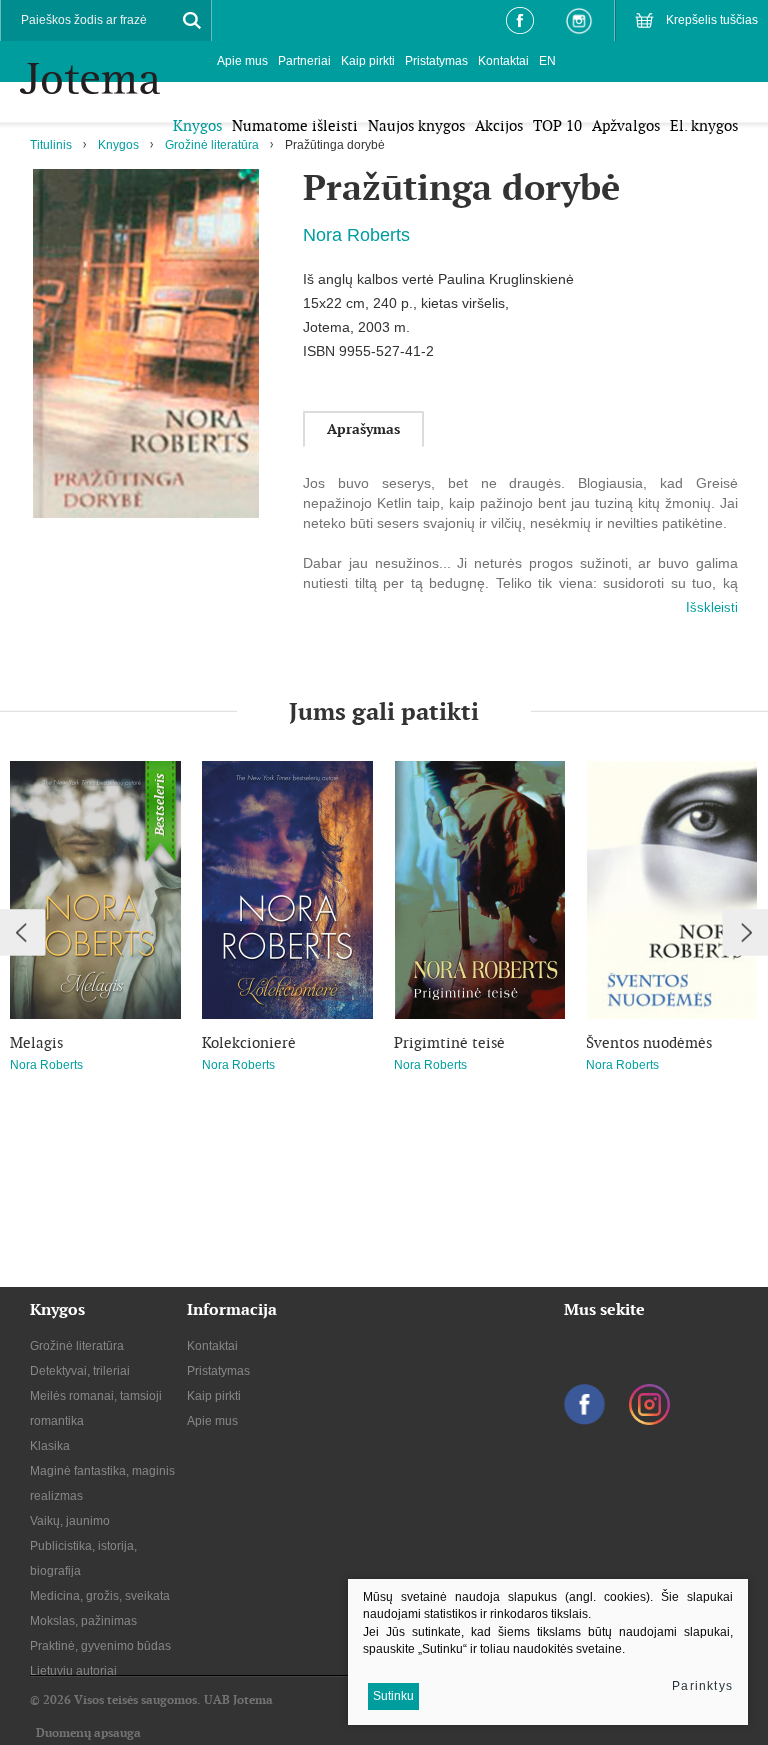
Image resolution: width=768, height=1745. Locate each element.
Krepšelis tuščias (712, 20)
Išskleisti (712, 607)
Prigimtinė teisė (449, 1043)
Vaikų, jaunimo (70, 1521)
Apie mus (242, 61)
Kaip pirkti (368, 61)
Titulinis (51, 145)
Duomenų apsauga (88, 1733)
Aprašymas (363, 429)
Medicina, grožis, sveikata (100, 1596)
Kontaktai (503, 61)
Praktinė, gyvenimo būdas (100, 1646)
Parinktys (702, 1686)
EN (547, 61)
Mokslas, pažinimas (83, 1621)
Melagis (36, 1043)
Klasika (50, 1446)
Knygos (118, 145)
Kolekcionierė (249, 1043)
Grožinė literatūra (212, 145)
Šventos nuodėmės (649, 1043)
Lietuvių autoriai (73, 1671)
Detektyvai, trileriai (80, 1371)
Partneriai (304, 61)
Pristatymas (436, 61)
